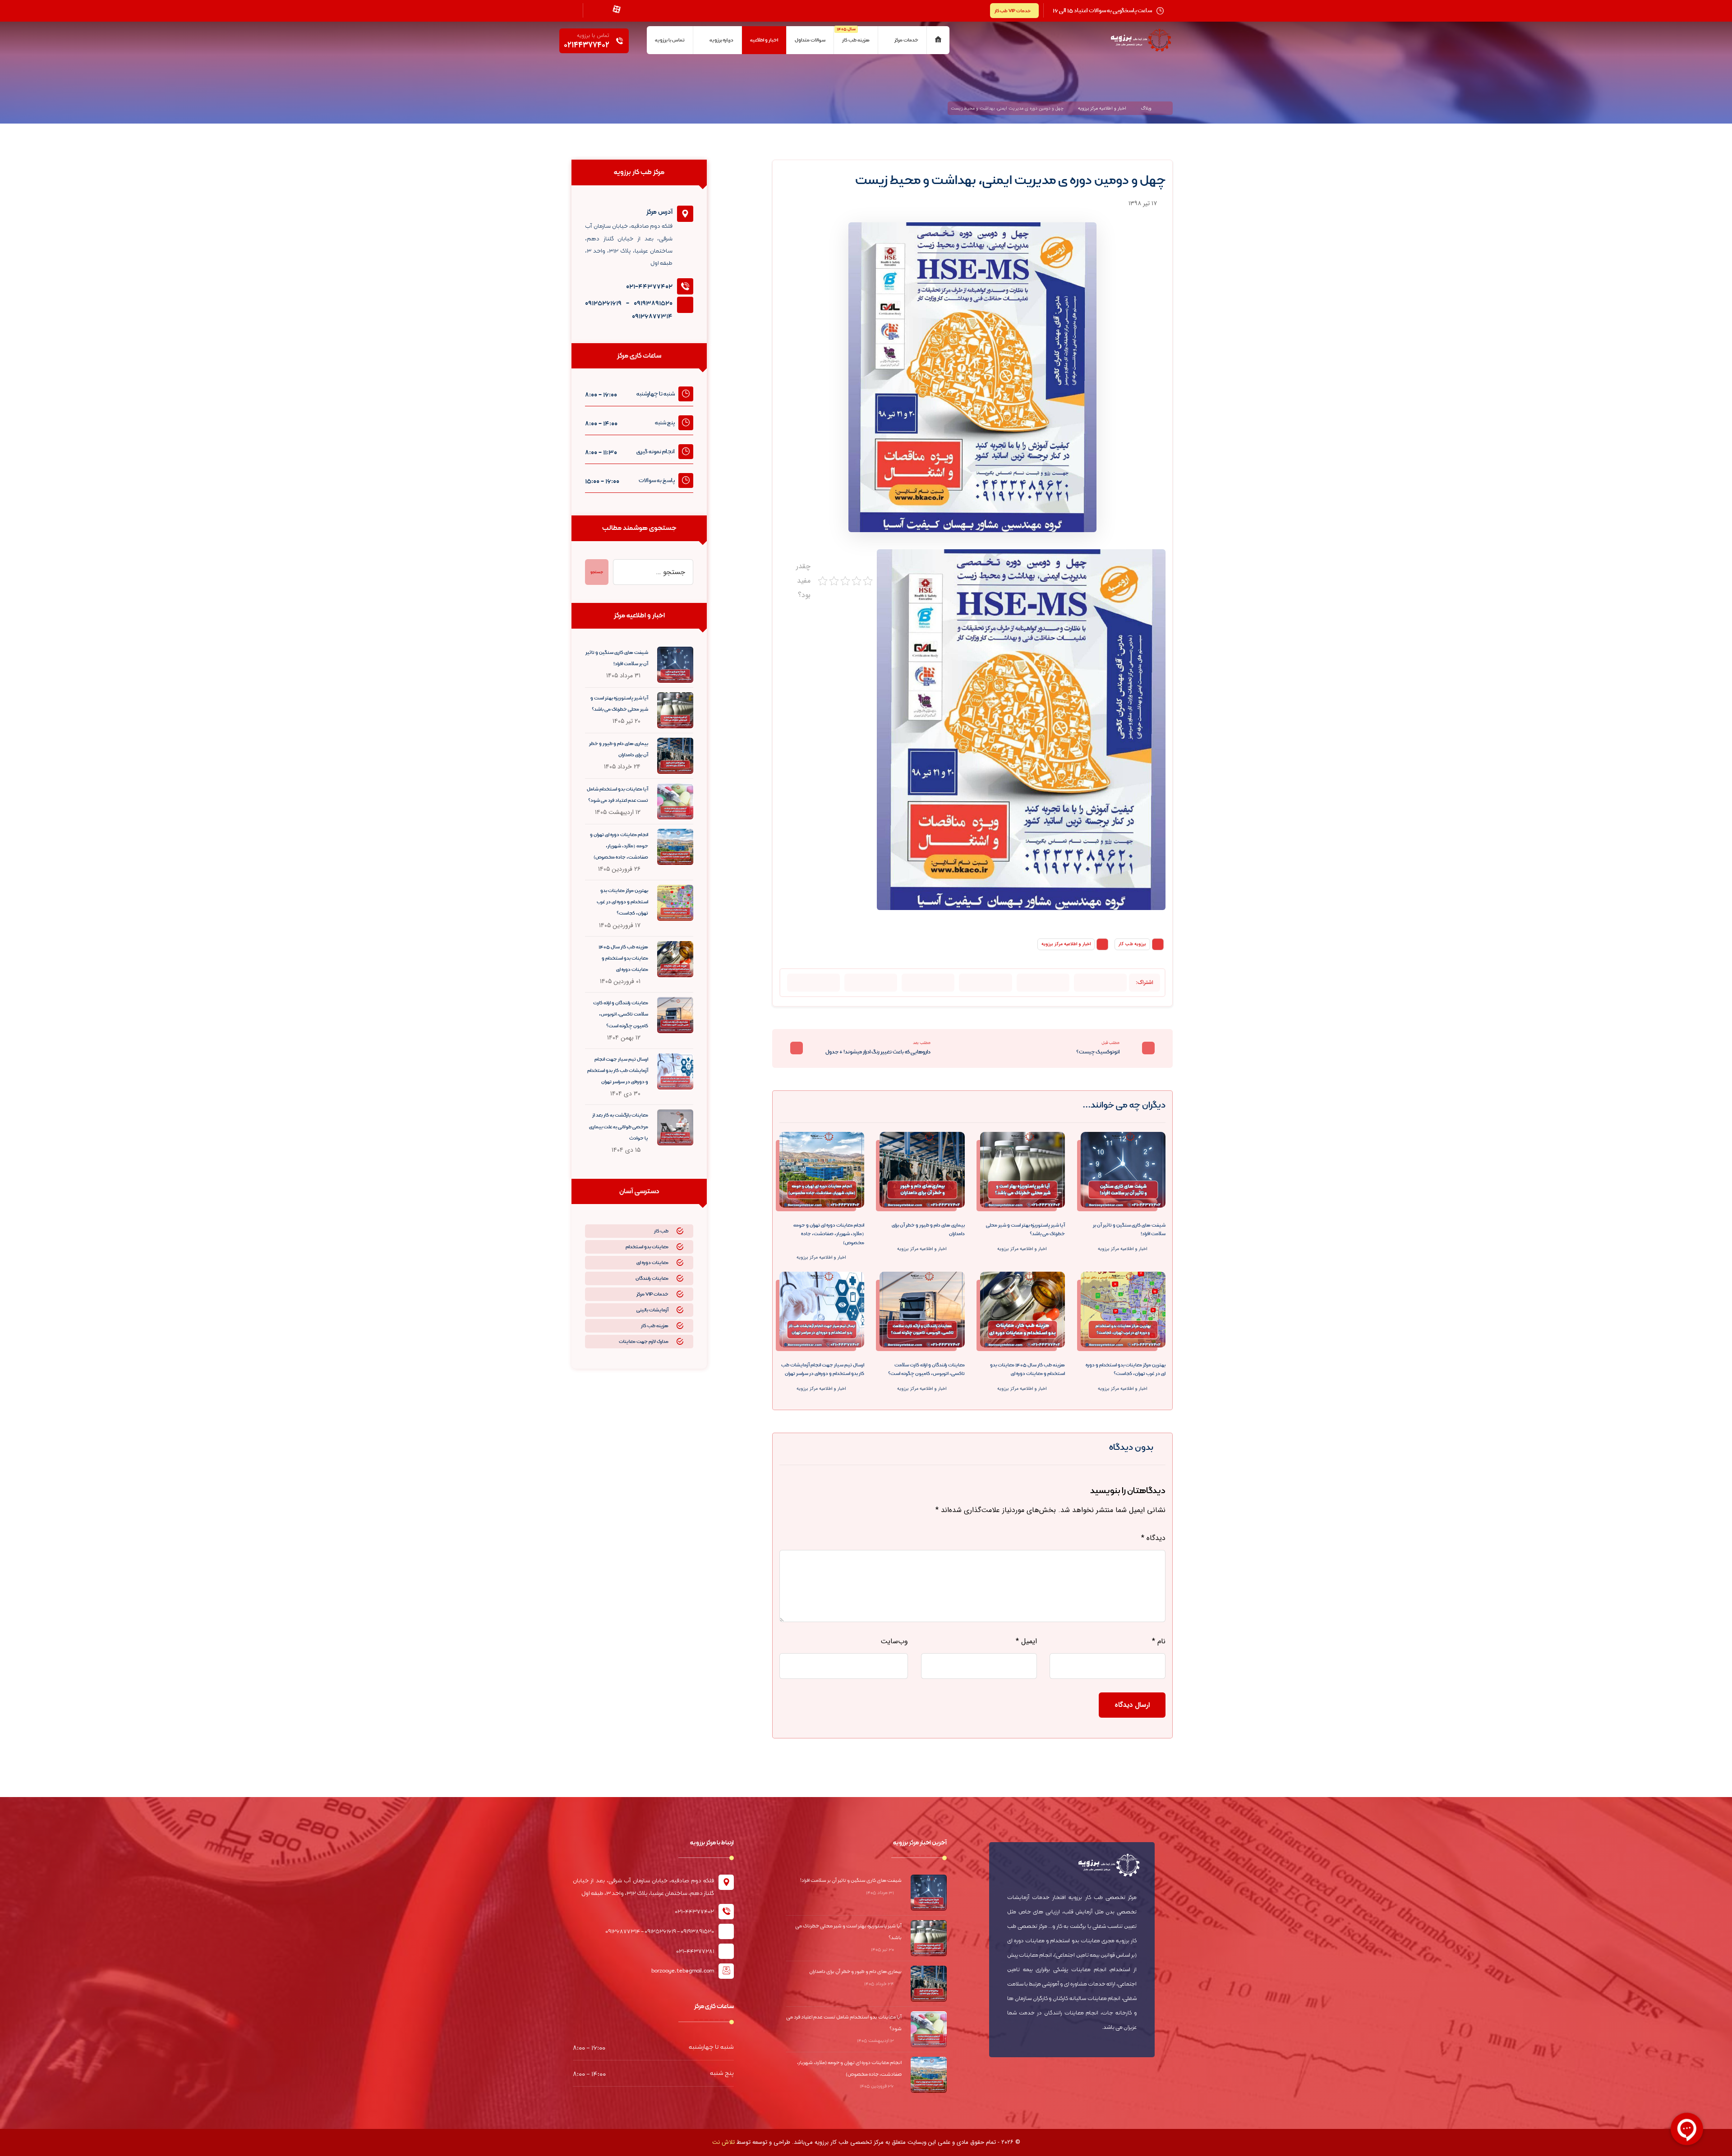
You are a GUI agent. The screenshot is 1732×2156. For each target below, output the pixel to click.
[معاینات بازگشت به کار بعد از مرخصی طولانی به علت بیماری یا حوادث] (675, 1127)
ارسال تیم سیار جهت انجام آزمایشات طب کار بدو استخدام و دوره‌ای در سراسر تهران (618, 1071)
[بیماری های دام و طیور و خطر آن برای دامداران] (675, 756)
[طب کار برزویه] (1168, 108)
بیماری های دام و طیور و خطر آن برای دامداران (855, 1971)
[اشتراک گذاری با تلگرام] (985, 983)
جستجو (597, 572)
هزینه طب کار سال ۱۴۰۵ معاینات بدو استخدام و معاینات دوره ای (623, 958)
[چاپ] (871, 983)
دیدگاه (1153, 1538)
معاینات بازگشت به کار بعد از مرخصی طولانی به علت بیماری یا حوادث (619, 1126)
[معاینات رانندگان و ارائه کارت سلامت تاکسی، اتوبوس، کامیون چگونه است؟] (675, 1015)
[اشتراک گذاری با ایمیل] (928, 983)
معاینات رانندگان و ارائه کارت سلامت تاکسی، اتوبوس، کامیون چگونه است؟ (621, 1014)
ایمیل (1026, 1641)
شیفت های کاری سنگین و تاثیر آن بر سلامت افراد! (851, 1880)
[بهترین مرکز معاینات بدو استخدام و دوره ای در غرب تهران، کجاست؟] (675, 903)
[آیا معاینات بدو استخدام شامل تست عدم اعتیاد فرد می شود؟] (675, 801)
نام (1159, 1641)
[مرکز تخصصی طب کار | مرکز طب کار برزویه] (1141, 40)
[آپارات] (617, 9)
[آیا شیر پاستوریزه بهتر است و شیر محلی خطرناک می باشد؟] (675, 710)
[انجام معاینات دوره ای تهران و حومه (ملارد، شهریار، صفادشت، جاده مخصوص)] (675, 847)
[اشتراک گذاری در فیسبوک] (1100, 983)
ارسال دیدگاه (1132, 1705)
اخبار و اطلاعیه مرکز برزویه (1066, 944)
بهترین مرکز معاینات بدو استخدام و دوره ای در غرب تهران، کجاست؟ (622, 902)
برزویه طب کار (1132, 944)
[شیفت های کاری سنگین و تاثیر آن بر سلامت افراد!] (675, 665)
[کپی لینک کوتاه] (813, 983)
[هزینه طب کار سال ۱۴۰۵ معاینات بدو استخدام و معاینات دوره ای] (675, 959)
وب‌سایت (894, 1641)
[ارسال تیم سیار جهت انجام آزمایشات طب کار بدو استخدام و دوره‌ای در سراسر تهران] (675, 1071)
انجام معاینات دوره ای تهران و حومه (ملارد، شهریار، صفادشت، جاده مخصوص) (619, 846)
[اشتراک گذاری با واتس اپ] (1043, 983)
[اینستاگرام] (633, 9)
